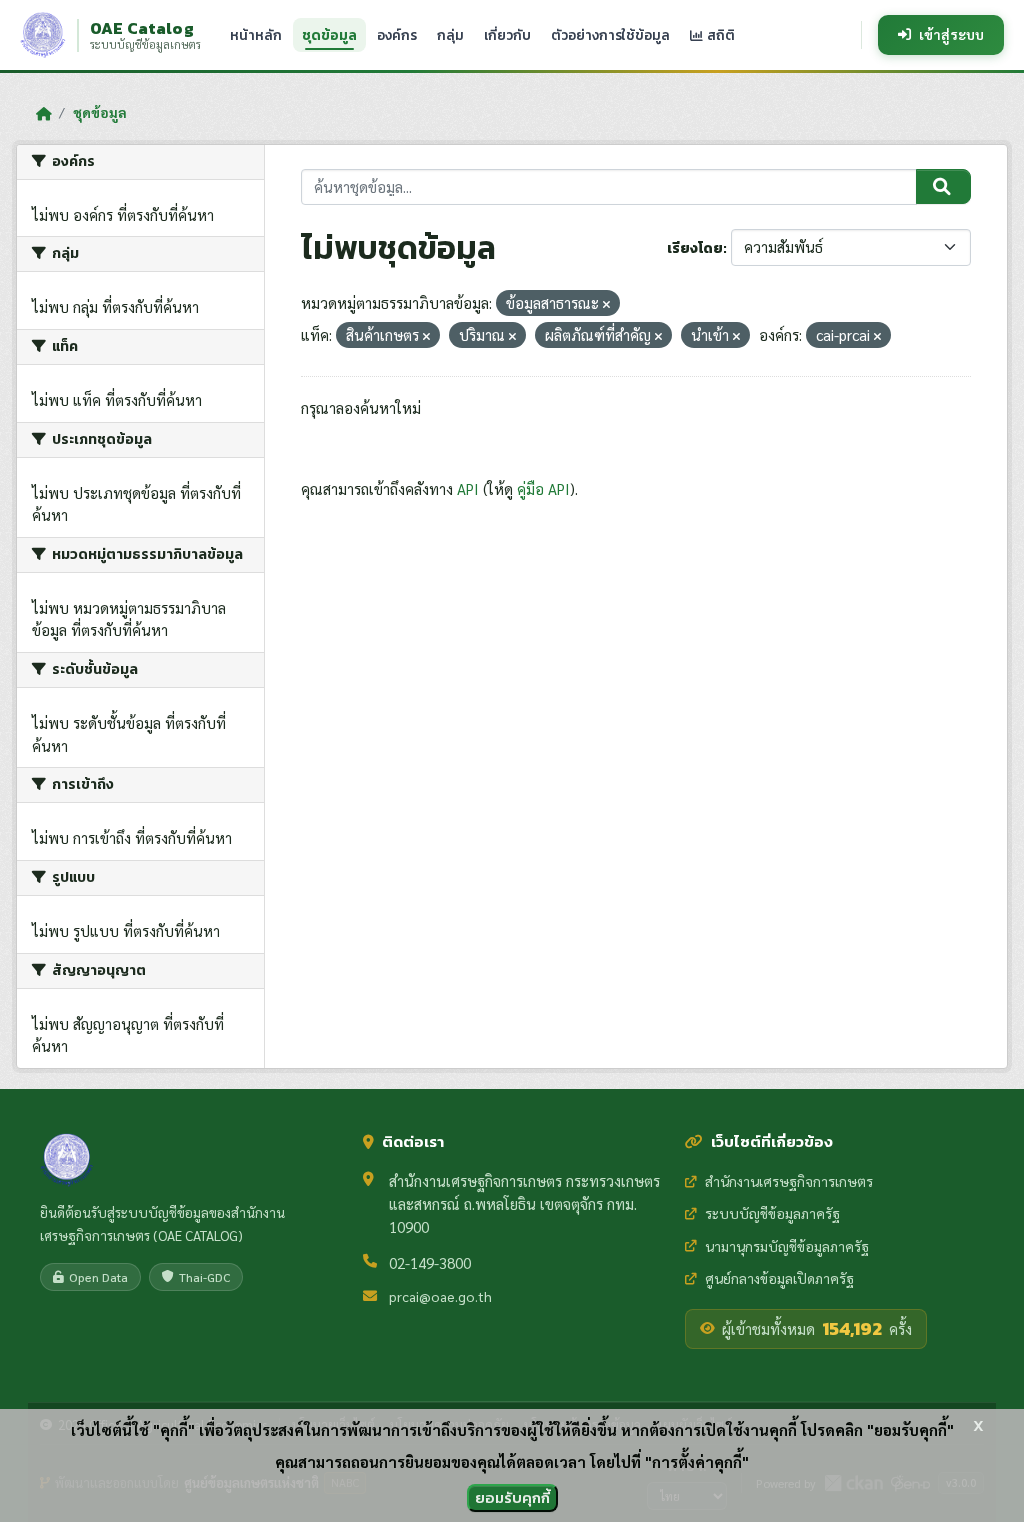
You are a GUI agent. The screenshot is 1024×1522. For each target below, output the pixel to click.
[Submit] (943, 187)
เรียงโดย (695, 248)
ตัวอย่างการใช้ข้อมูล (610, 35)
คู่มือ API (543, 488)
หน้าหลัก (256, 35)
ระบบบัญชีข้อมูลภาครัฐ (772, 1213)
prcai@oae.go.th (440, 1296)
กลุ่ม (450, 35)
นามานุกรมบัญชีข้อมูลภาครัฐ (787, 1246)
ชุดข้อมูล (329, 35)
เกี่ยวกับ (507, 35)
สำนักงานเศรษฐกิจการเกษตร (789, 1181)
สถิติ (719, 35)
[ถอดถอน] (606, 304)
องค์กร (397, 35)
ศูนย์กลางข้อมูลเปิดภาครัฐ (779, 1278)
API (468, 488)
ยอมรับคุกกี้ (512, 1497)
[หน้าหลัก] (43, 113)
